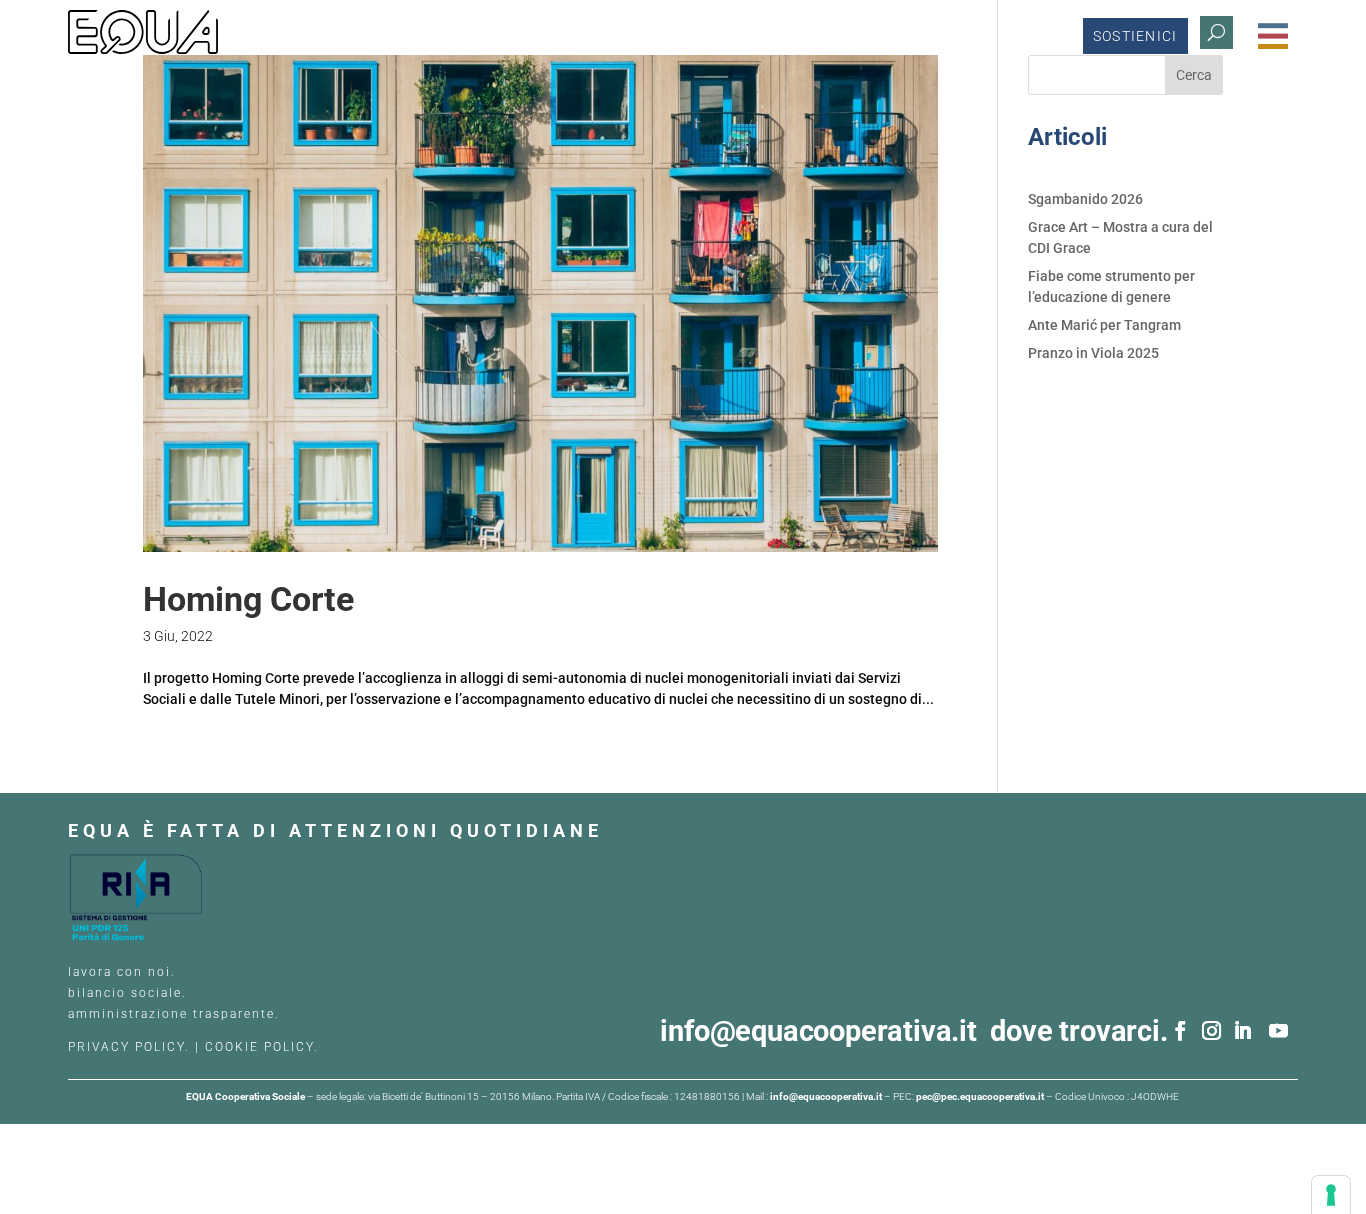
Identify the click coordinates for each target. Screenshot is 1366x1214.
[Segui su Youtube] (1279, 1031)
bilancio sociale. (127, 993)
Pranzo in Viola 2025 (1093, 353)
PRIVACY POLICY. (129, 1047)
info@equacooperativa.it (825, 1031)
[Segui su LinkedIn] (1243, 1031)
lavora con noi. (124, 972)
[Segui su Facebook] (1181, 1031)
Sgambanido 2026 (1085, 199)
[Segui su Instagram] (1212, 1031)
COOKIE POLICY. (262, 1047)
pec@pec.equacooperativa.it (980, 1096)
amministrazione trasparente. (174, 1014)
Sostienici (1135, 36)
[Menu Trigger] (1273, 36)
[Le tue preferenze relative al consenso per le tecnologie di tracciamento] (1331, 1195)
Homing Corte (248, 599)
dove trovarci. (1078, 1031)
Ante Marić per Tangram (1104, 325)
